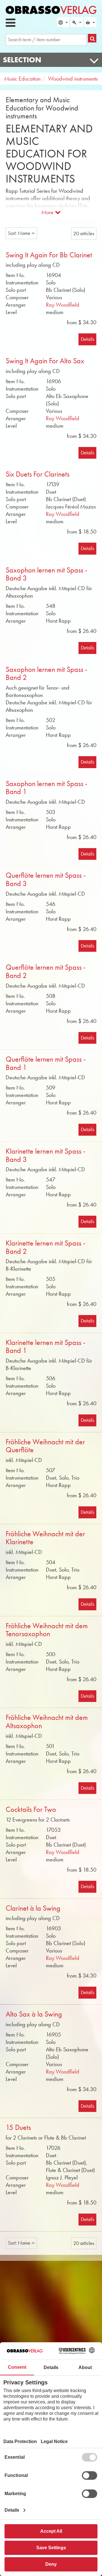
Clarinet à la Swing (33, 1908)
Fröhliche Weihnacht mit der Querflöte (45, 1446)
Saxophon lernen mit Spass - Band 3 (46, 574)
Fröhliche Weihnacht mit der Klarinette (45, 1538)
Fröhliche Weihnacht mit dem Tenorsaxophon (47, 1630)
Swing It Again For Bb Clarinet (49, 255)
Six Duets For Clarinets (38, 474)
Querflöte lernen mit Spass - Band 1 (46, 1063)
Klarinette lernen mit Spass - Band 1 (45, 1347)
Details (87, 339)
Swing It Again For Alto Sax (45, 361)
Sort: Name (20, 233)
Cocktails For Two (31, 1809)
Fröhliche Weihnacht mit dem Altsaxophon (47, 1722)
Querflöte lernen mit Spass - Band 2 (46, 971)
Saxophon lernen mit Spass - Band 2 (46, 674)
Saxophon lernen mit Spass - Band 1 (46, 788)
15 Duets (18, 2127)
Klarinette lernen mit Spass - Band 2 (45, 1247)
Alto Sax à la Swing (34, 2014)
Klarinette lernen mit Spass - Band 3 (45, 1155)
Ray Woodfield (63, 305)
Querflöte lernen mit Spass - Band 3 (46, 879)
